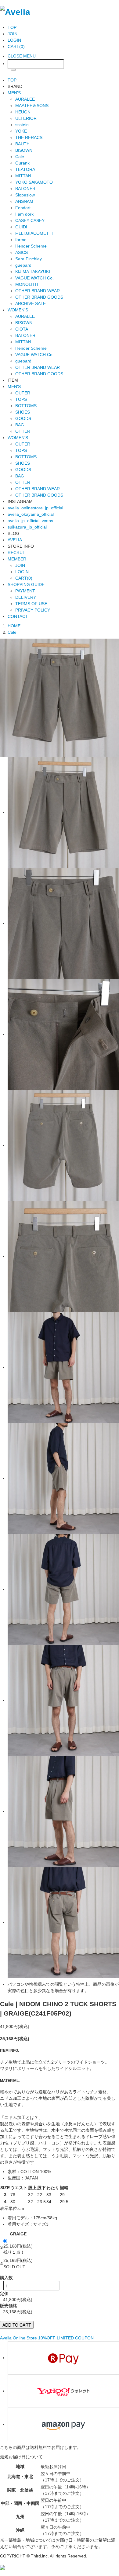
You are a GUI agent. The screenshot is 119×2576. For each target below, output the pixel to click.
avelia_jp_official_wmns (30, 521)
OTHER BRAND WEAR (38, 291)
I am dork (24, 214)
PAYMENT (25, 591)
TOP (12, 27)
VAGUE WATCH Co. (34, 278)
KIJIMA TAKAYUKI (33, 272)
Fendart (23, 208)
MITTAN (23, 176)
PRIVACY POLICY (33, 610)
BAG (20, 425)
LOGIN (14, 40)
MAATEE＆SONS (32, 106)
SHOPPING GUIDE (26, 584)
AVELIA (15, 540)
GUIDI (21, 227)
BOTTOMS (26, 406)
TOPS (21, 399)
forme (21, 240)
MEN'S (14, 93)
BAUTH (22, 144)
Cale (20, 157)
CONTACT (18, 616)
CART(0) (16, 47)
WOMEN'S (18, 310)
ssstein (22, 125)
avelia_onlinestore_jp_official (35, 508)
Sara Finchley (29, 259)
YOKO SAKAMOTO (34, 182)
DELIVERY (26, 597)
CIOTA (22, 329)
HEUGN (23, 112)
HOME (14, 626)
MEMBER (17, 559)
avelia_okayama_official (31, 514)
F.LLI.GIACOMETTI (34, 233)
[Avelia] (15, 11)
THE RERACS (29, 137)
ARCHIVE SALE (31, 303)
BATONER (25, 189)
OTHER (23, 431)
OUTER (23, 393)
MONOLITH (27, 284)
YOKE (21, 131)
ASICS (22, 252)
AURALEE (25, 99)
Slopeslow (25, 195)
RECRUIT (17, 553)
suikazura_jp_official (27, 527)
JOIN (13, 34)
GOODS (23, 418)
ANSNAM (24, 201)
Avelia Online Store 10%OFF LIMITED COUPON (47, 2338)
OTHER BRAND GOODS (39, 297)
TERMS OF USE (31, 604)
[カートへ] (2, 2567)
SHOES (23, 412)
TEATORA (25, 169)
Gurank (22, 163)
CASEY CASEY (30, 220)
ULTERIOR (26, 118)
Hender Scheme (31, 246)
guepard (23, 265)
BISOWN (24, 150)
